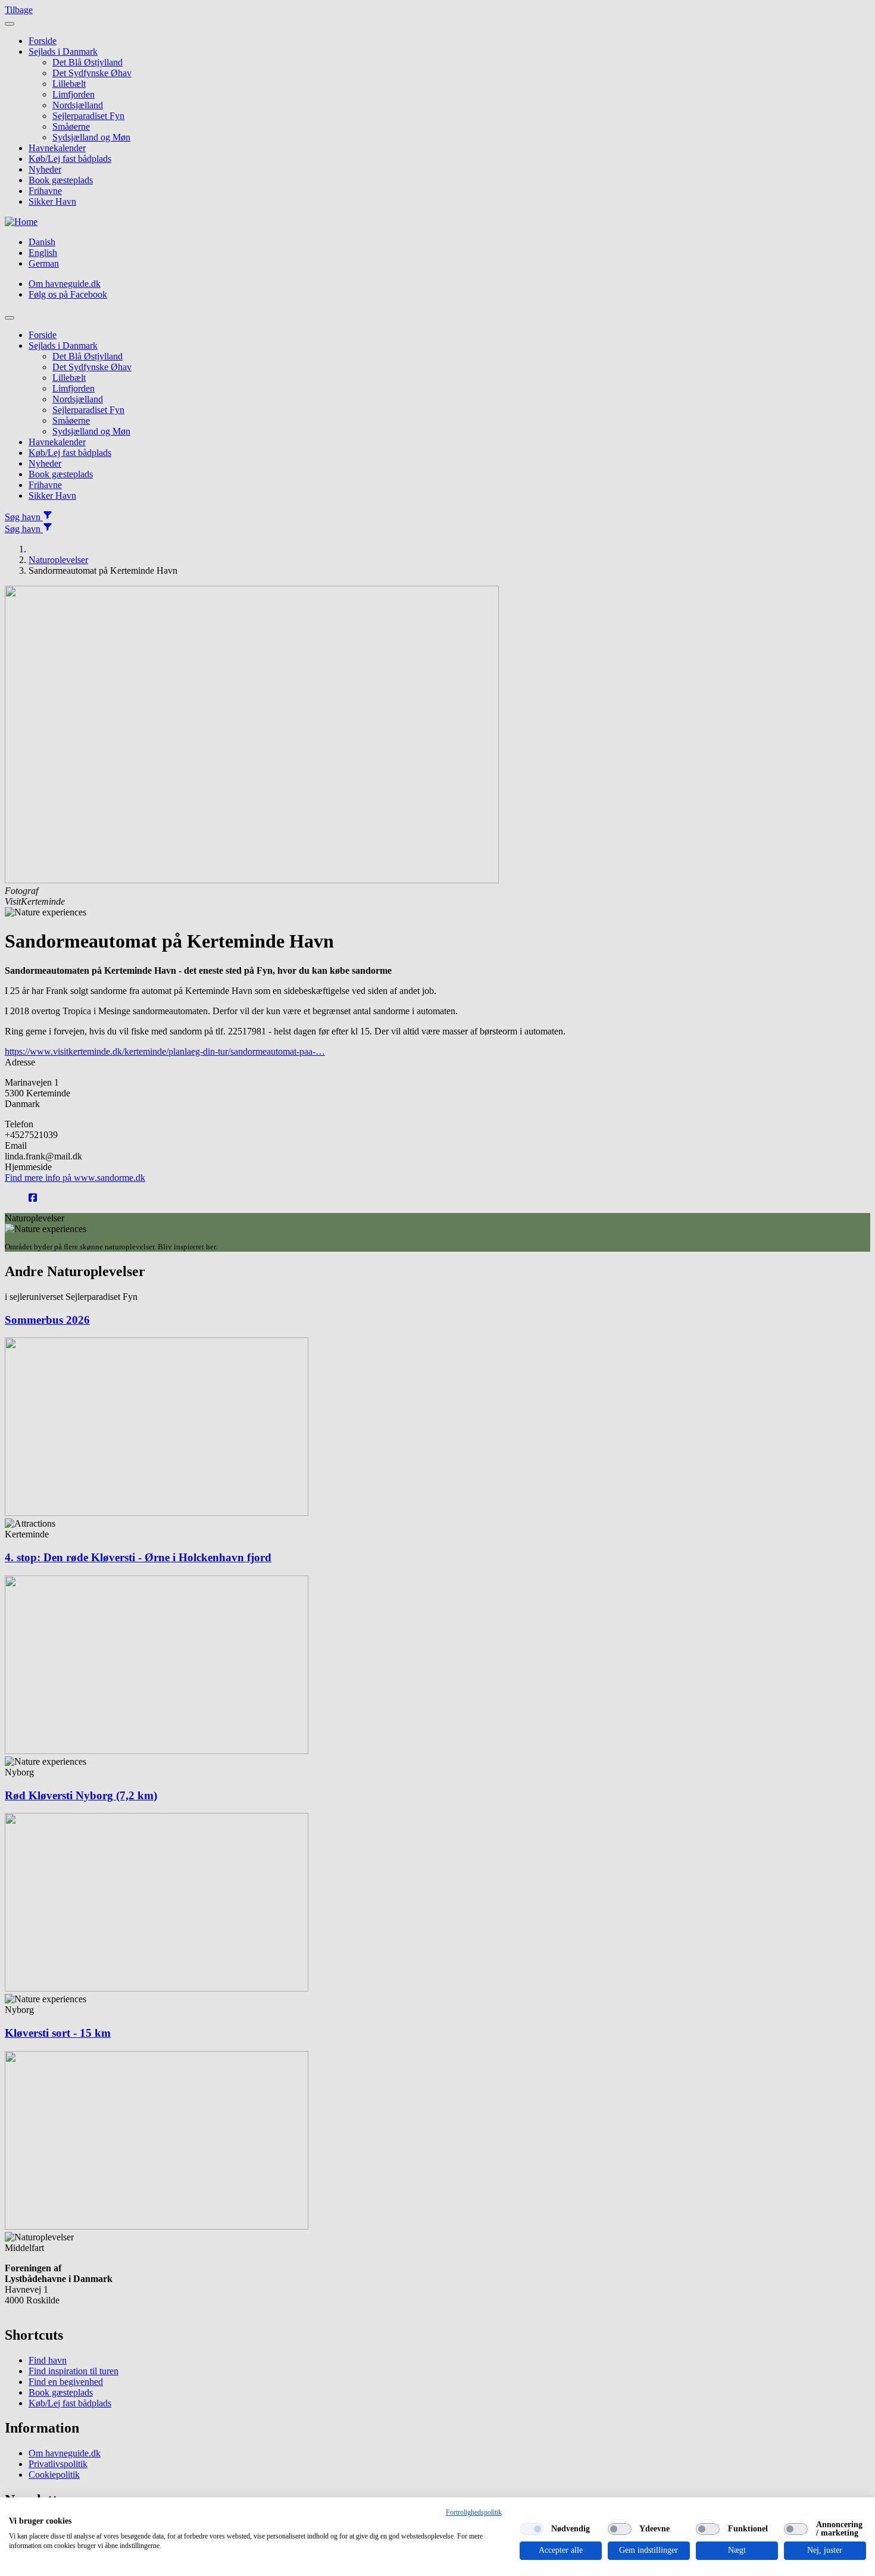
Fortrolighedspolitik (474, 2512)
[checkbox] (532, 2529)
